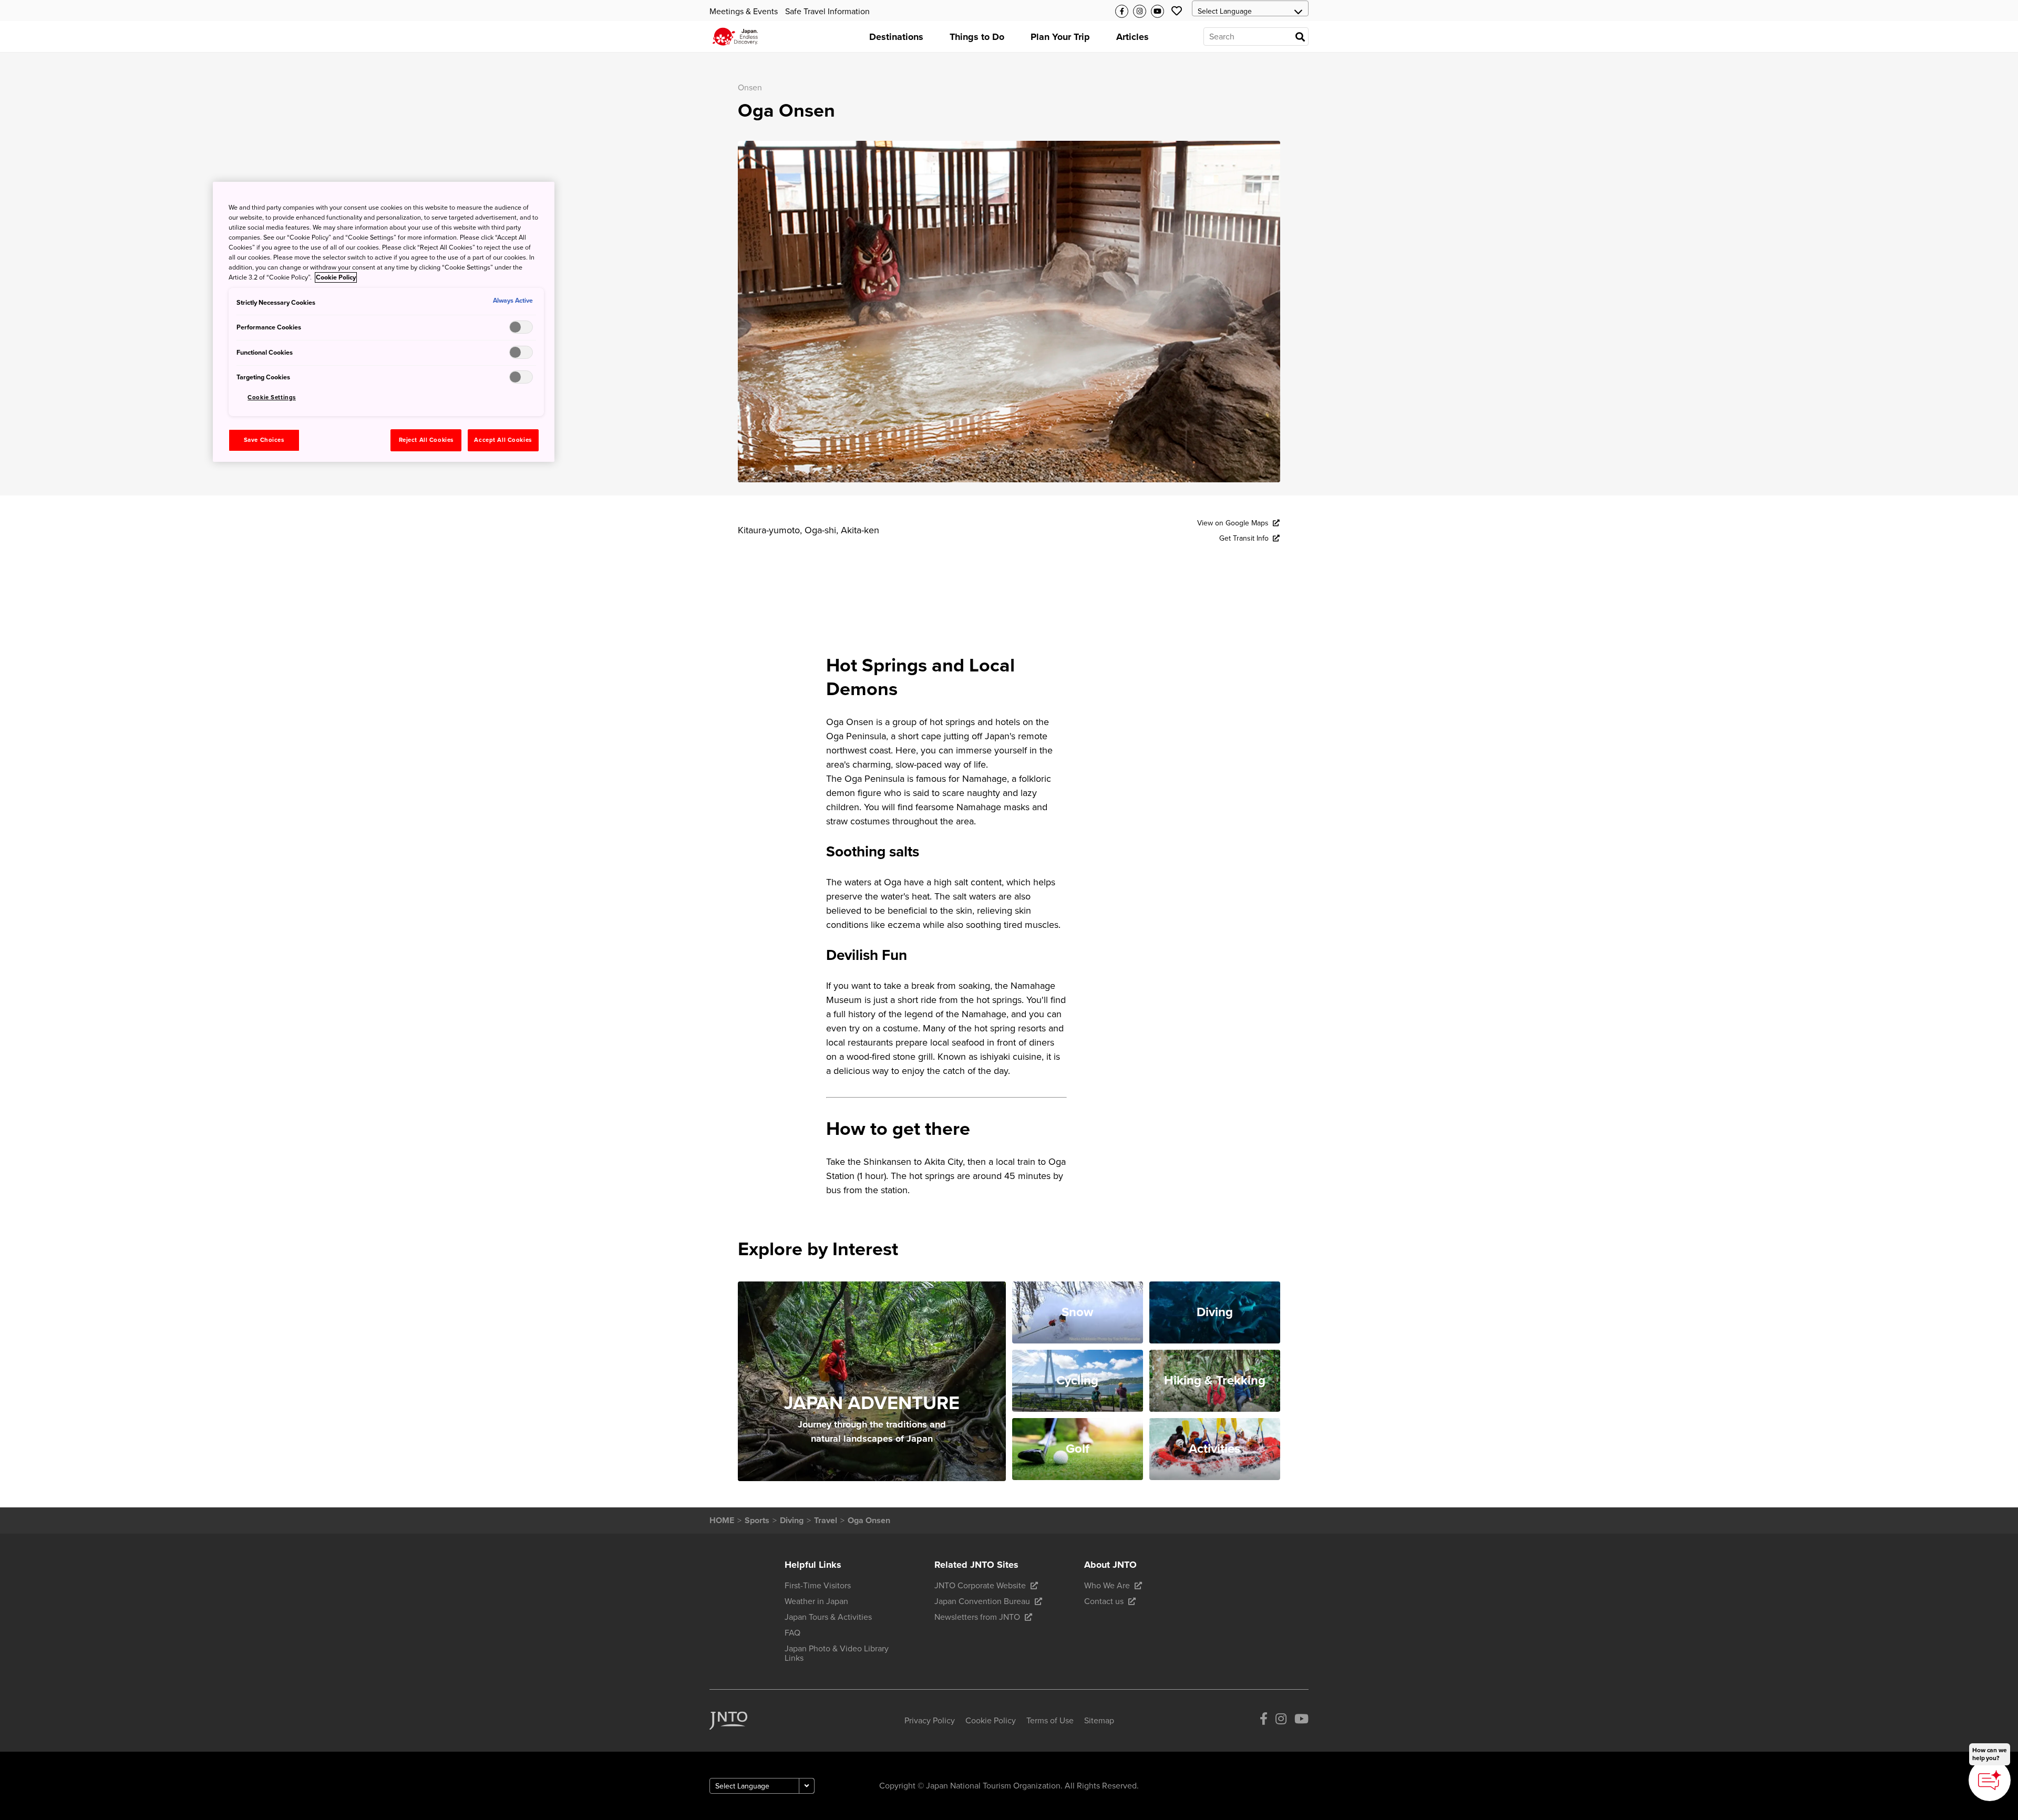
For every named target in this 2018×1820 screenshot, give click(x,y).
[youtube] (1301, 1721)
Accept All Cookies (503, 440)
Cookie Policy (336, 277)
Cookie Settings (272, 397)
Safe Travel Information (827, 12)
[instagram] (1281, 1721)
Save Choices (264, 440)
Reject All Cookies (426, 440)
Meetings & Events (744, 12)
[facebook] (1264, 1721)
